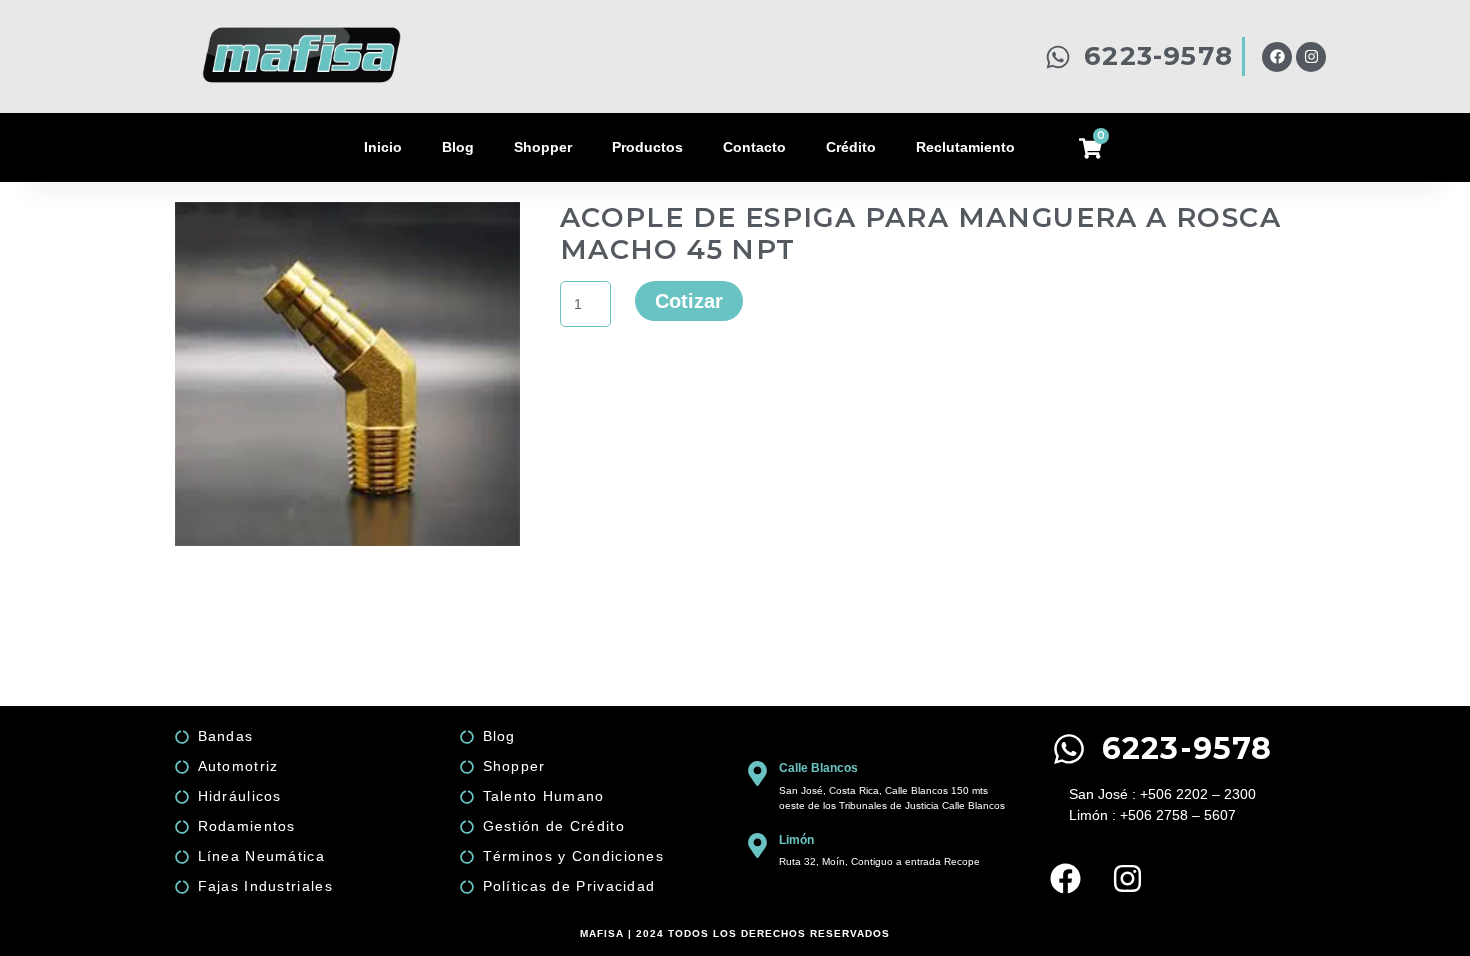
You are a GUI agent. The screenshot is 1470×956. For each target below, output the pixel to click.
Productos (647, 147)
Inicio (383, 147)
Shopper (543, 147)
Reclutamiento (965, 147)
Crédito (851, 147)
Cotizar (689, 301)
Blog (458, 147)
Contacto (754, 147)
